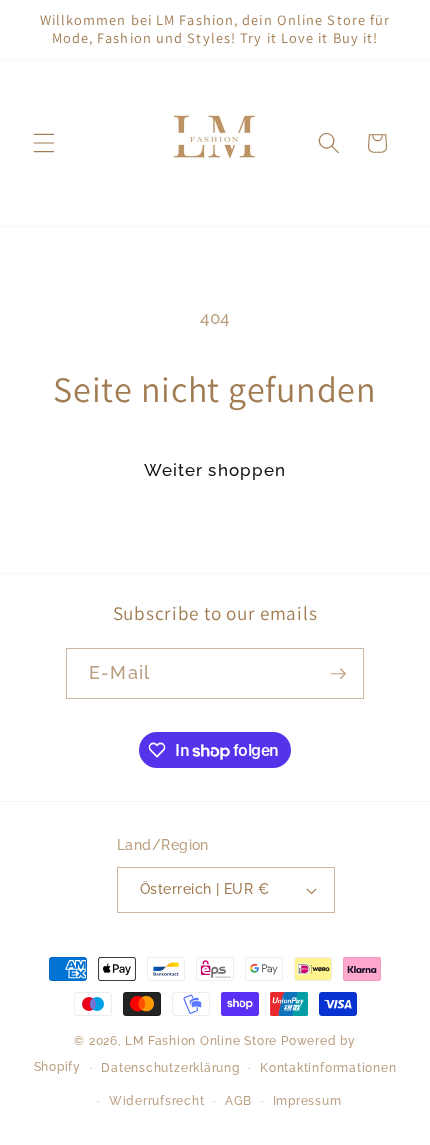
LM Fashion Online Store (201, 1041)
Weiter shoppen (215, 470)
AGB (238, 1101)
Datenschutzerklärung (170, 1068)
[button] (44, 143)
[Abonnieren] (338, 674)
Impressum (307, 1101)
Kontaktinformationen (328, 1068)
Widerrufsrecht (157, 1101)
